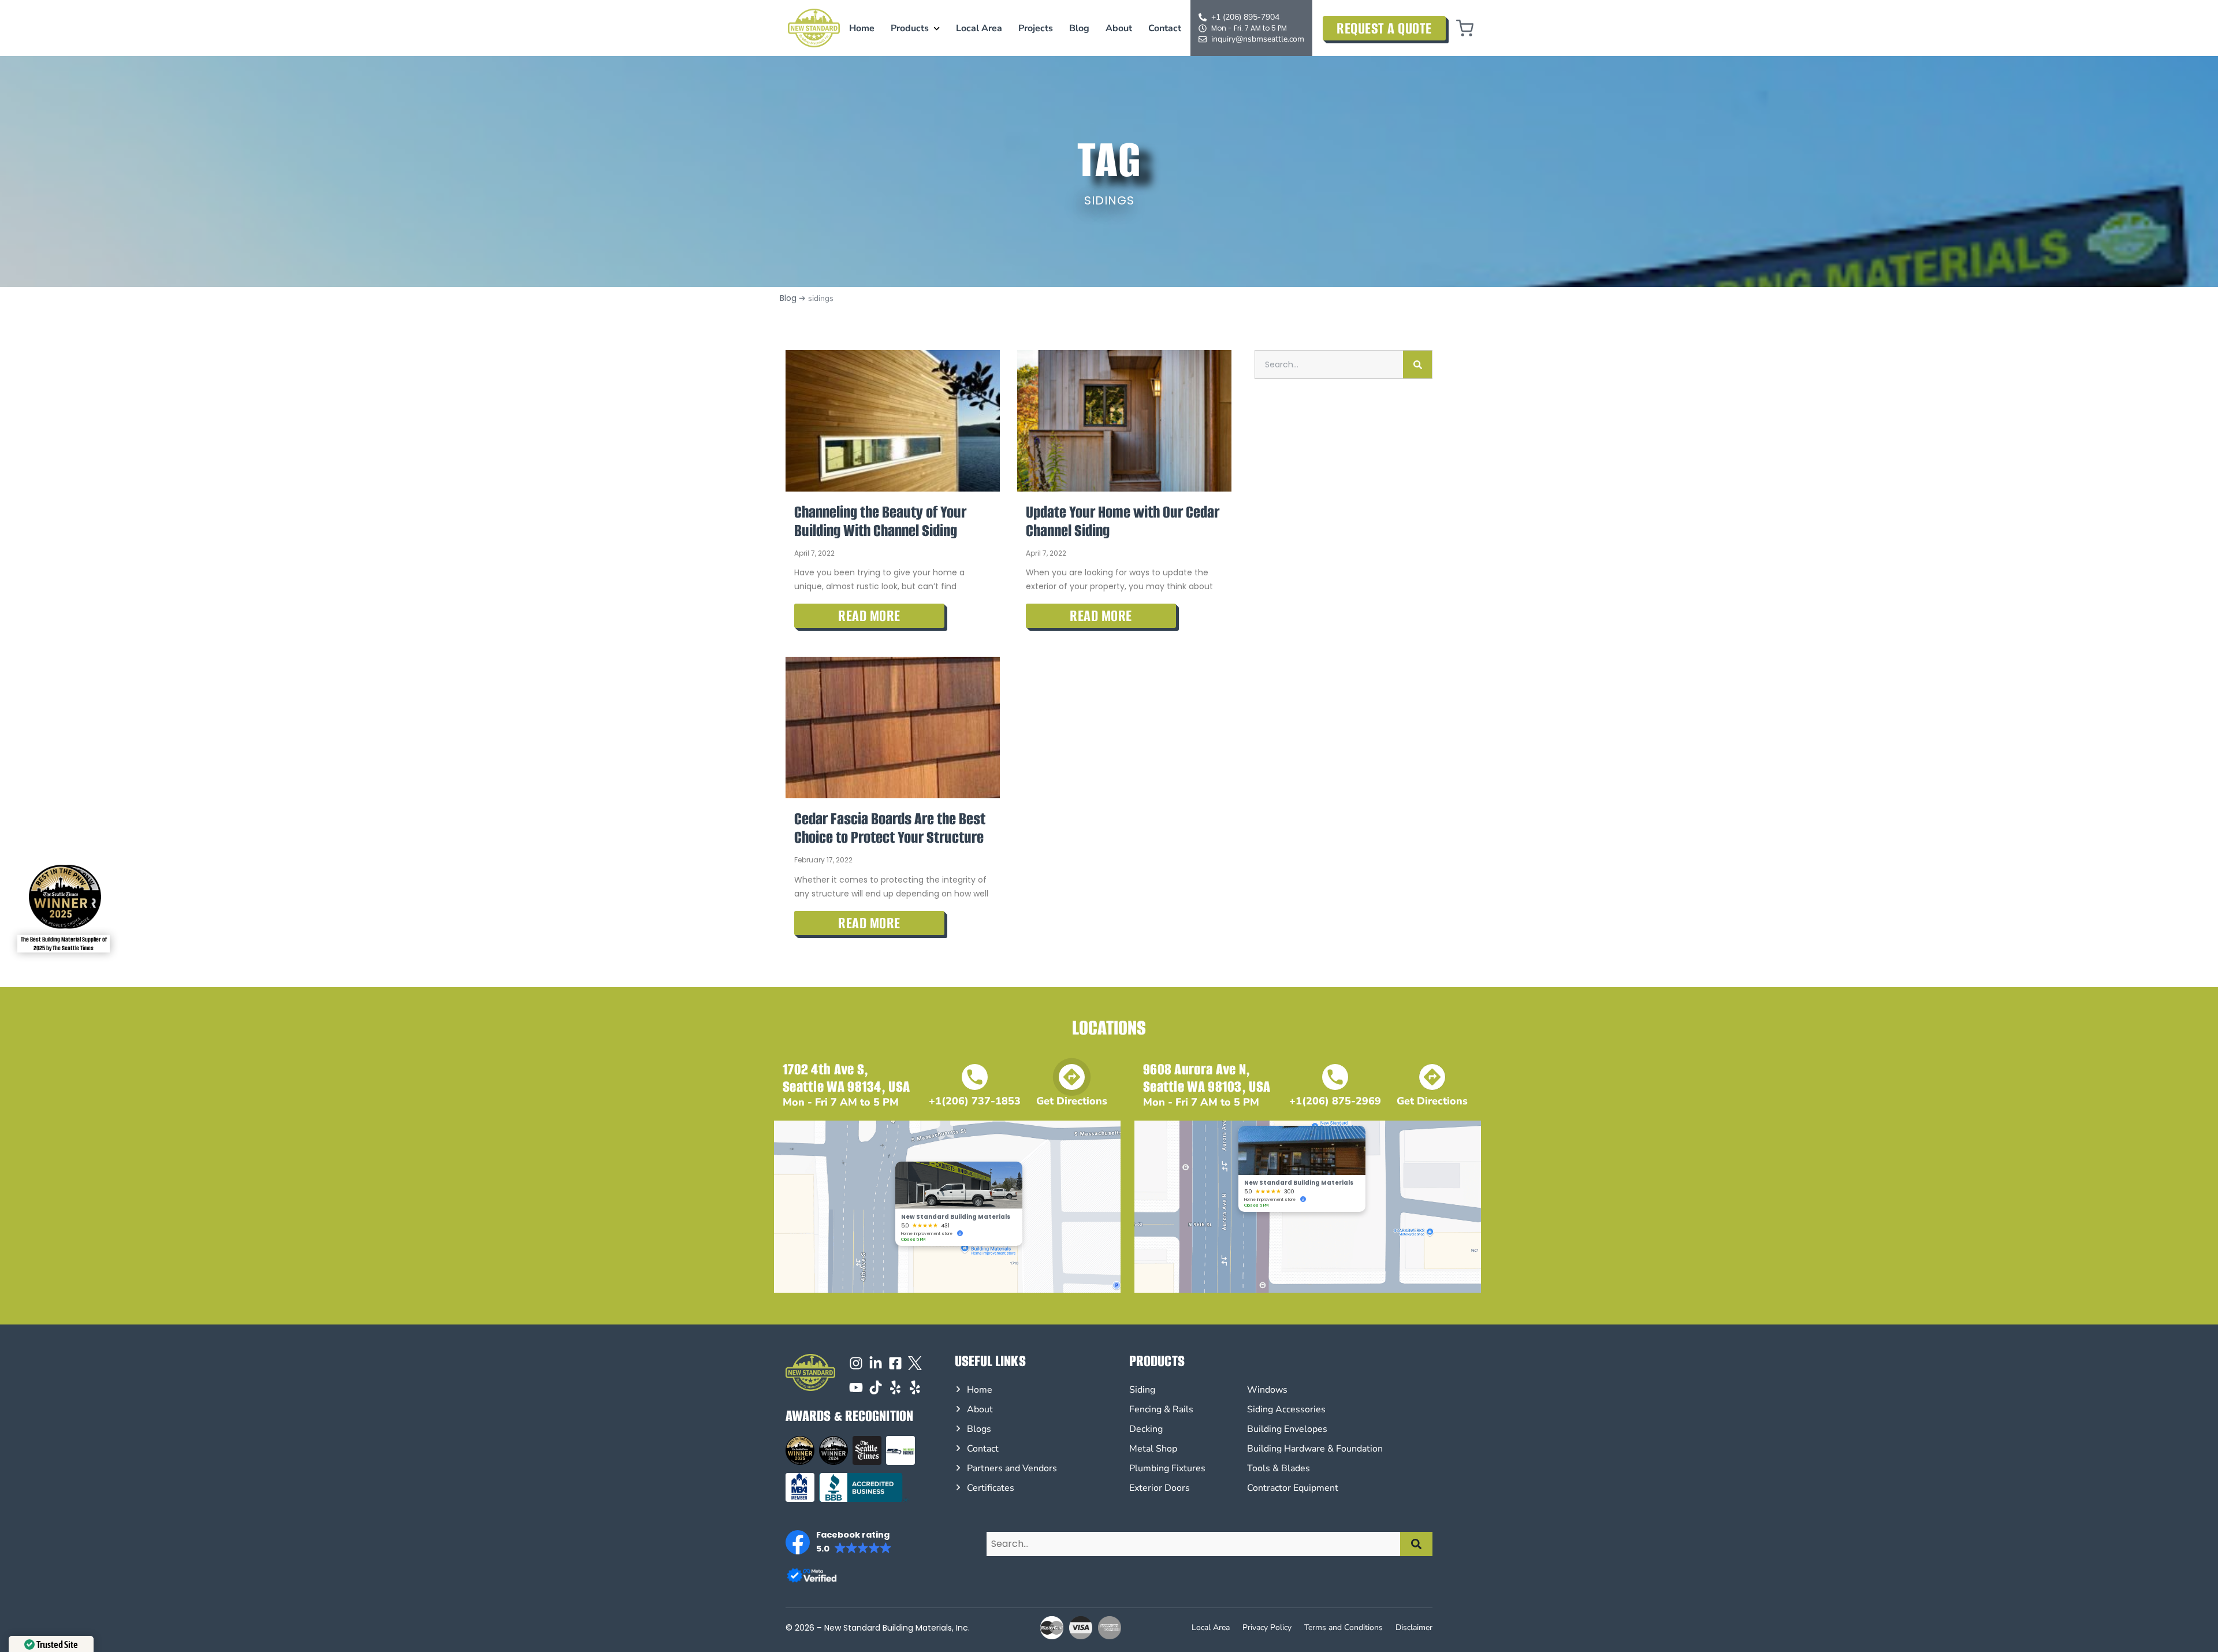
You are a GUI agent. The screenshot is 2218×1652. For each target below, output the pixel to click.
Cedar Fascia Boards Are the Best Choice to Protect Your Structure (890, 828)
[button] (839, 1542)
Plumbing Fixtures (1167, 1468)
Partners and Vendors (1012, 1468)
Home (862, 28)
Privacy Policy (1267, 1627)
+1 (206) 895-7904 (1245, 17)
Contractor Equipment (1293, 1488)
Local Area (979, 28)
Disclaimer (1414, 1627)
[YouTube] (856, 1387)
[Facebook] (895, 1363)
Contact (1165, 28)
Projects (1036, 28)
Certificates (991, 1488)
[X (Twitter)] (915, 1363)
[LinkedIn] (876, 1363)
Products (910, 28)
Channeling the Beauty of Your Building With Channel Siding (880, 522)
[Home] (814, 28)
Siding (1142, 1390)
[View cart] (1465, 28)
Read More (869, 616)
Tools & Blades (1279, 1468)
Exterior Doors (1160, 1488)
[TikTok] (876, 1387)
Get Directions (1072, 1101)
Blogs (979, 1429)
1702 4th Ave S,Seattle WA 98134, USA (846, 1078)
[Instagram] (856, 1363)
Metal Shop (1153, 1449)
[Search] (1417, 364)
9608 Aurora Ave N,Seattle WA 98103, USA (1207, 1078)
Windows (1267, 1390)
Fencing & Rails (1161, 1409)
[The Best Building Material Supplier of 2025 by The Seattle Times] (61, 897)
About (1119, 28)
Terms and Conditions (1344, 1627)
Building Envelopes (1287, 1429)
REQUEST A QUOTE (1384, 28)
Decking (1146, 1429)
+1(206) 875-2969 (1335, 1101)
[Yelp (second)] (915, 1387)
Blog (1079, 28)
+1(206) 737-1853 (975, 1101)
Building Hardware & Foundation (1315, 1449)
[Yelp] (895, 1387)
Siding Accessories (1286, 1409)
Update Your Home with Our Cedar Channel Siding (1123, 522)
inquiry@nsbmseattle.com (1258, 39)
